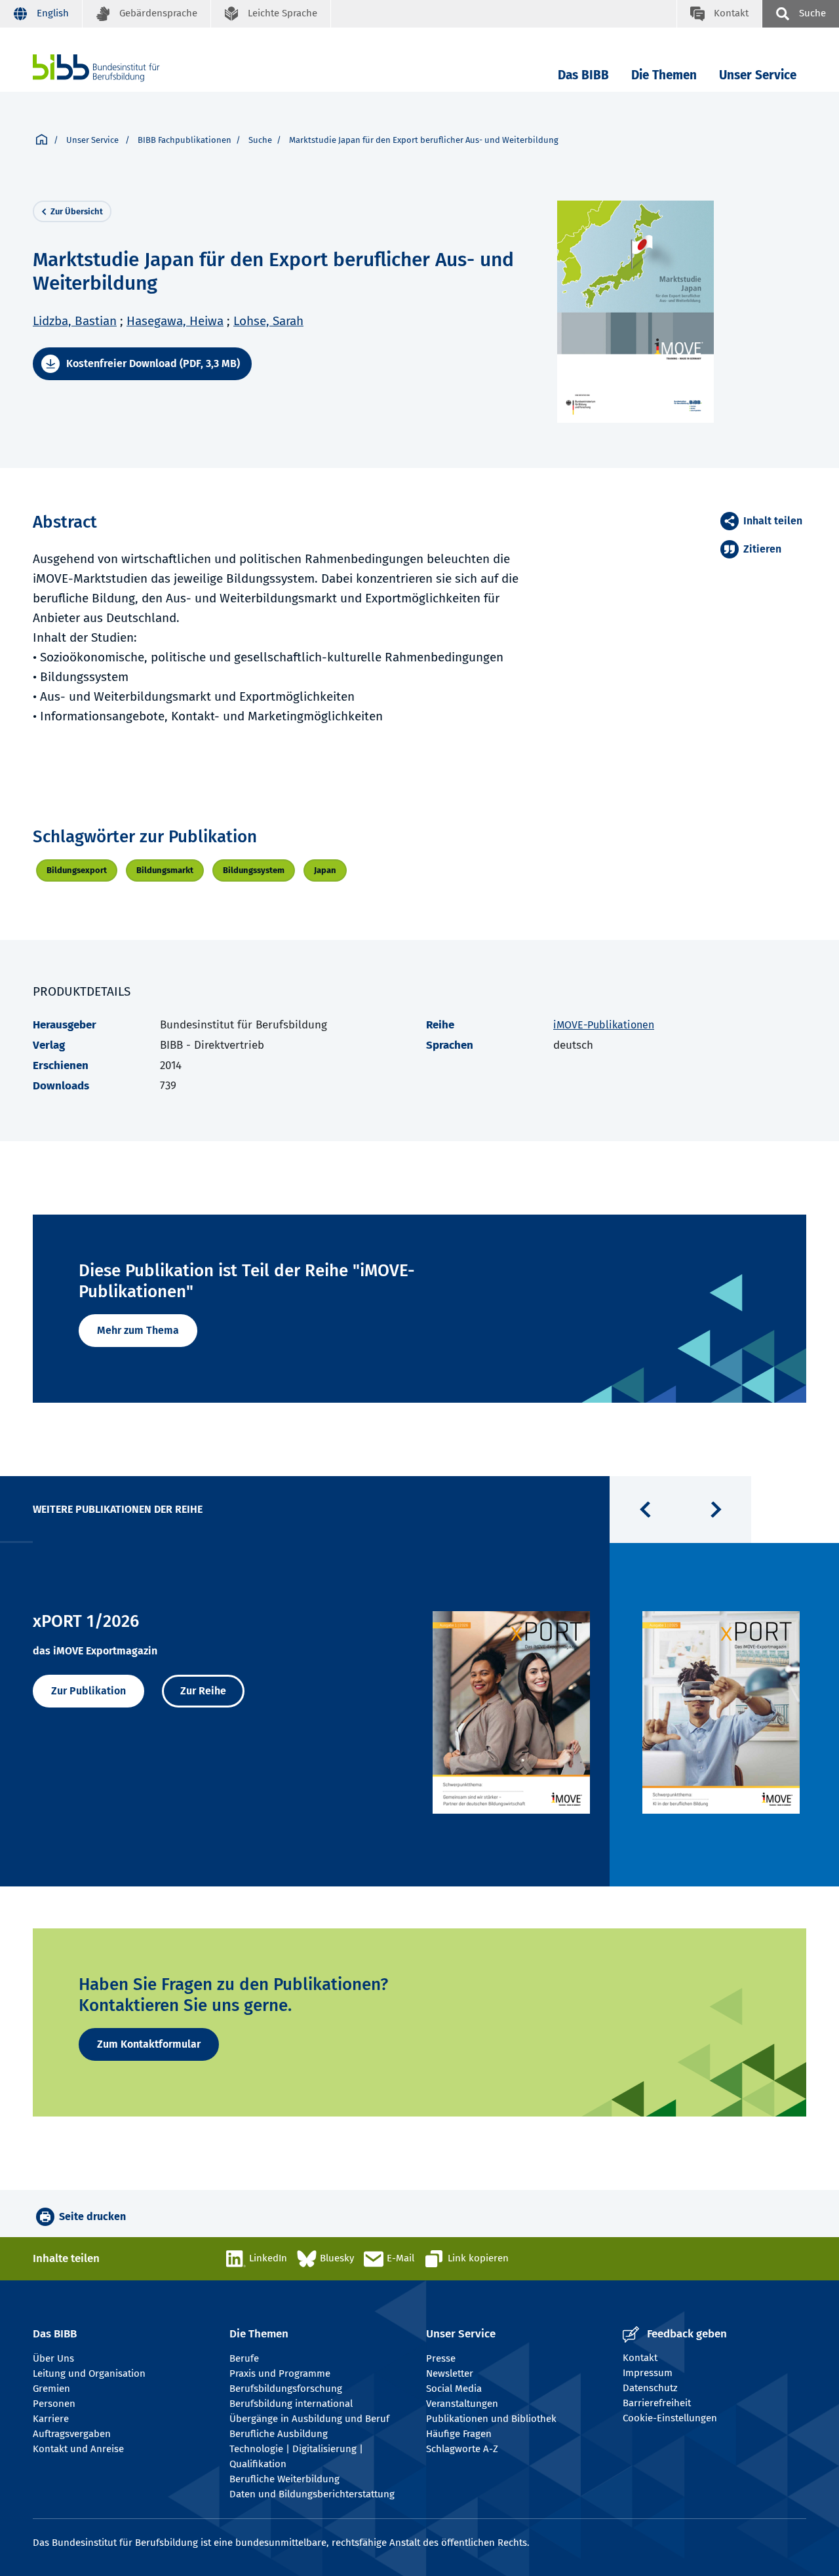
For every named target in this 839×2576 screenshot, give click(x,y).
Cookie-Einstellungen (670, 2418)
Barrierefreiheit (657, 2403)
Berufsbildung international (291, 2404)
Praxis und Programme (280, 2373)
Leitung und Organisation (89, 2373)
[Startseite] (42, 140)
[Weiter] (716, 1510)
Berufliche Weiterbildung (284, 2479)
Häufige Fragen (459, 2434)
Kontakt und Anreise (78, 2449)
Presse (441, 2358)
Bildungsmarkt (165, 870)
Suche (260, 140)
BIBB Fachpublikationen (185, 140)
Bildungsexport (77, 870)
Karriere (51, 2419)
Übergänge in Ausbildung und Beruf (309, 2419)
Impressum (648, 2373)
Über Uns (53, 2358)
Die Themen (664, 75)
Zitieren (762, 549)
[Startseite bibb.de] (116, 68)
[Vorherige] (645, 1510)
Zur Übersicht (77, 211)
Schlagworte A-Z (462, 2449)
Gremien (51, 2389)
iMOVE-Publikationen (604, 1025)
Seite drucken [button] (92, 2216)
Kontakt (640, 2358)
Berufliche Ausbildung (279, 2434)
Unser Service (758, 75)
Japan (325, 870)
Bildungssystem (254, 870)
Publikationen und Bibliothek (491, 2419)
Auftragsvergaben (72, 2434)
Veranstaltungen (462, 2404)
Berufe (244, 2358)
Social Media (454, 2389)
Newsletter (450, 2373)
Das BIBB (583, 75)
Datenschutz (650, 2388)
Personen (54, 2404)
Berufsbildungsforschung (286, 2389)
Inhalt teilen (773, 521)
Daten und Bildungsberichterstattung (312, 2494)
